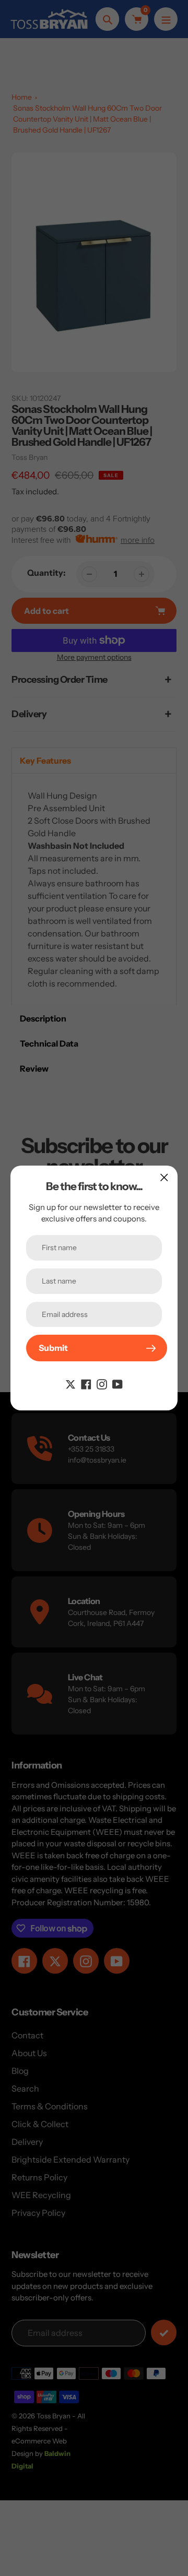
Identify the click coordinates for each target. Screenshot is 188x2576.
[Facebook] (86, 1383)
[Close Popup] (164, 1177)
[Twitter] (70, 1383)
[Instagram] (102, 1383)
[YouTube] (118, 1383)
